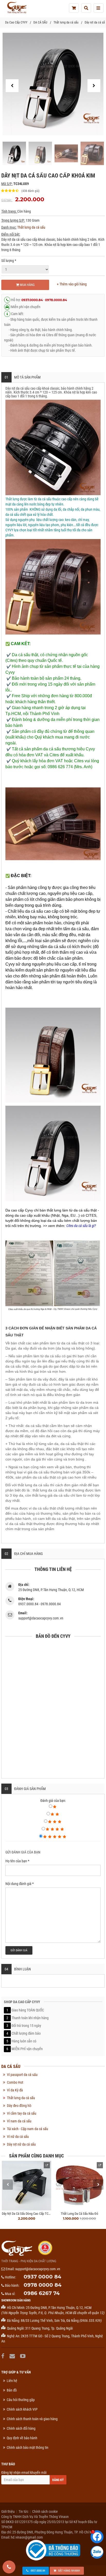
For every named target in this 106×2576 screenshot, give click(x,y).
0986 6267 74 (42, 2293)
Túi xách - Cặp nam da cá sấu (28, 2129)
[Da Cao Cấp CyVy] (17, 8)
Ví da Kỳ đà (15, 2090)
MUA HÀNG (27, 285)
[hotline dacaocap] (9, 2567)
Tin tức (23, 2511)
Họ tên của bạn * (17, 1861)
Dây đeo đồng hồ (19, 2106)
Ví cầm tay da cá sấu (22, 2113)
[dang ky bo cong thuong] (53, 2550)
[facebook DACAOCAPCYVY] (3, 2356)
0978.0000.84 (56, 300)
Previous (8, 2185)
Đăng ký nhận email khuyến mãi (24, 2473)
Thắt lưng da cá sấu (66, 22)
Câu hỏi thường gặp (21, 2400)
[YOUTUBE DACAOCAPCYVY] (23, 2356)
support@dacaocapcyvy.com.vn (38, 2269)
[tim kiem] (86, 8)
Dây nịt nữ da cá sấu (21, 2144)
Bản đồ (12, 2390)
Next (98, 2185)
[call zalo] (97, 2552)
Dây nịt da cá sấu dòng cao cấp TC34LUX (29, 2214)
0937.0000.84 (32, 300)
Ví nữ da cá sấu (18, 2137)
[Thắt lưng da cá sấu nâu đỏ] (79, 2186)
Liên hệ (12, 2381)
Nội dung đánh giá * (20, 1884)
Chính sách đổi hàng (21, 2428)
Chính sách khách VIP (22, 2409)
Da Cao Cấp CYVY (16, 22)
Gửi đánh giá (19, 1950)
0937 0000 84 (42, 2277)
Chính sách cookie (45, 2511)
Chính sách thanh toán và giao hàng (32, 2419)
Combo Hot (15, 2082)
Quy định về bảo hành (22, 2438)
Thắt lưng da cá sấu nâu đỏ (79, 2214)
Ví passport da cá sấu (22, 2075)
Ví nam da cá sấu (19, 2121)
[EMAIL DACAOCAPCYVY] (13, 2356)
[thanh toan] (74, 8)
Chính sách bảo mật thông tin (28, 2447)
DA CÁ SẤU (40, 22)
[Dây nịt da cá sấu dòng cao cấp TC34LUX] (26, 2186)
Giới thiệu (8, 2511)
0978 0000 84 (43, 2285)
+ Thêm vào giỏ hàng (72, 284)
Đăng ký (58, 2480)
